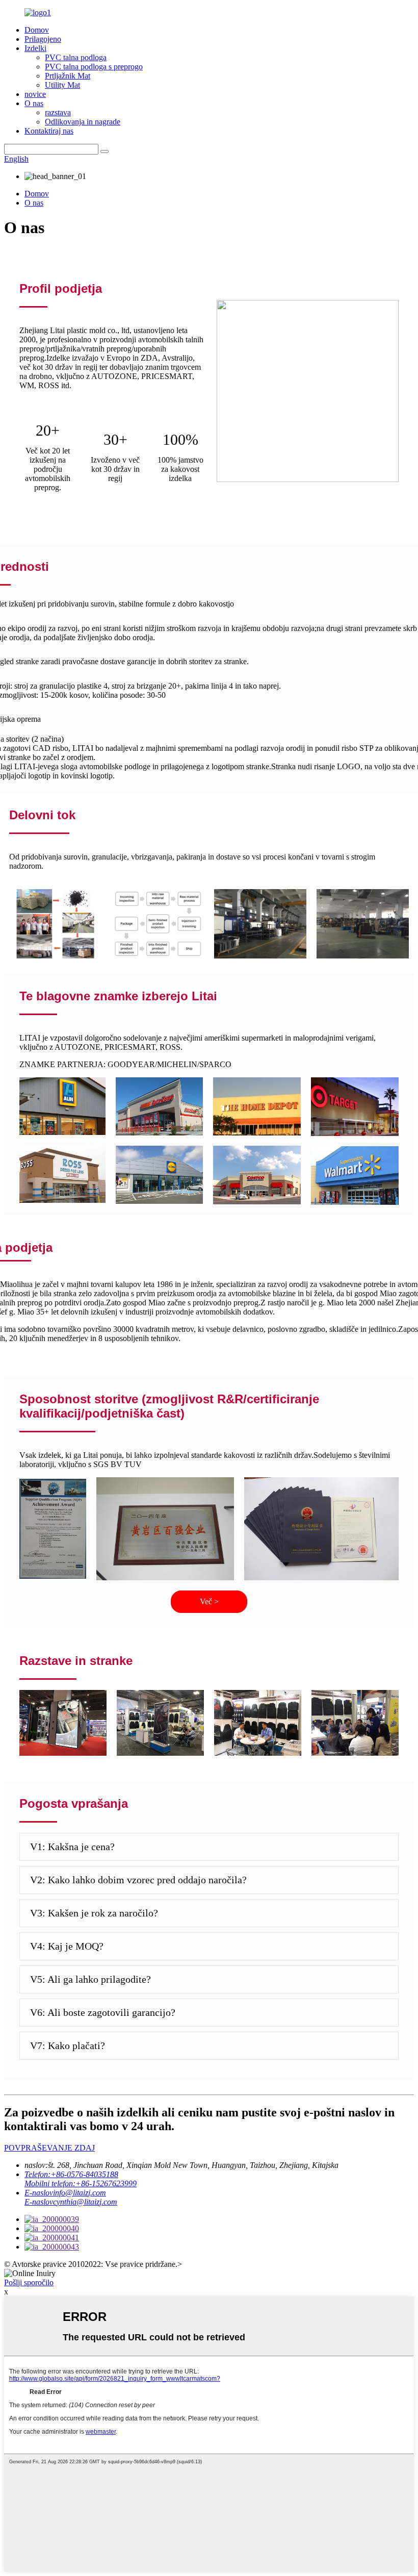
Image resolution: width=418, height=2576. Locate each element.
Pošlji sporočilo (29, 2282)
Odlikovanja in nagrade (83, 122)
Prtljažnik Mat (68, 76)
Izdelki (35, 48)
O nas (34, 103)
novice (35, 94)
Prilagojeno (43, 39)
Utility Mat (62, 85)
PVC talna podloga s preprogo (94, 67)
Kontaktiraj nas (49, 131)
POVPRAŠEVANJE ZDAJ (49, 2148)
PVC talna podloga (76, 57)
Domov (37, 30)
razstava (58, 112)
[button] (209, 1602)
